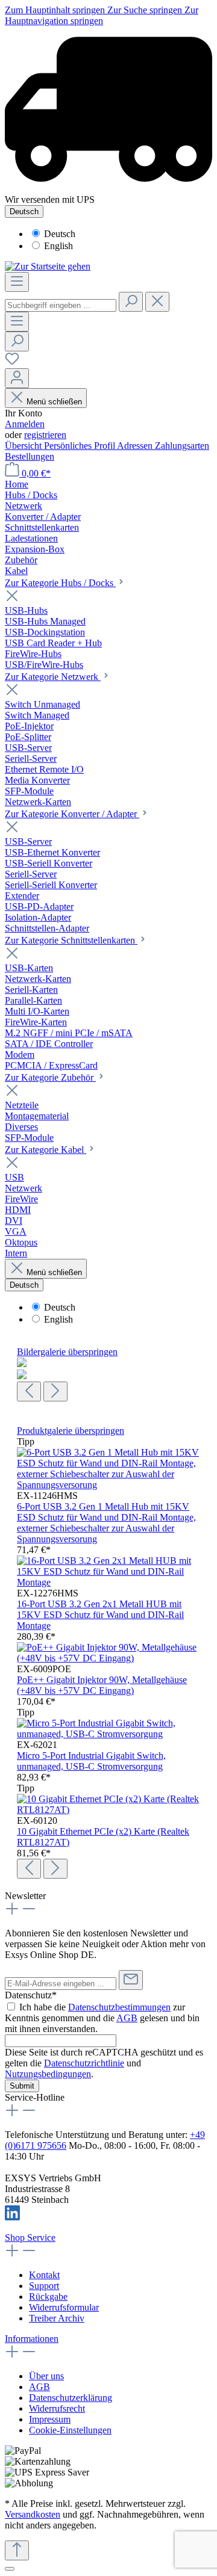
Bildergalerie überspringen (67, 1352)
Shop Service (30, 2238)
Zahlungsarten (182, 446)
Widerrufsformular (64, 2307)
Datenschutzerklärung (71, 2398)
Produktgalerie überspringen (71, 1431)
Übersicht (24, 446)
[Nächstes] (55, 1391)
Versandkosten (33, 2514)
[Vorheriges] (29, 1391)
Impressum (50, 2419)
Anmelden (25, 424)
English (58, 246)
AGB (127, 2018)
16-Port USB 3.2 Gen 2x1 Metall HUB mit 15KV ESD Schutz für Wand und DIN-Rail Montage (100, 1615)
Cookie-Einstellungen (70, 2430)
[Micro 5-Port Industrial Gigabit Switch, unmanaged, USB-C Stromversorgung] (108, 1734)
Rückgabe (48, 2296)
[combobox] (61, 305)
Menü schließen (54, 402)
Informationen (32, 2339)
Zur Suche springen (146, 10)
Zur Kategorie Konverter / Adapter (72, 814)
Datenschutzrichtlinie (84, 2063)
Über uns (46, 2376)
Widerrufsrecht (57, 2408)
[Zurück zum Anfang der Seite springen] (17, 2550)
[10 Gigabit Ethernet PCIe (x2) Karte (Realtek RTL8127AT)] (108, 1810)
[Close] (10, 2569)
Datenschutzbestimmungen (119, 2007)
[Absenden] (131, 1980)
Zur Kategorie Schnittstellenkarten (71, 940)
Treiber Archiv (57, 2318)
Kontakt (44, 2275)
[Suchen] (131, 302)
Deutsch (60, 234)
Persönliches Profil (80, 446)
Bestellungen (30, 456)
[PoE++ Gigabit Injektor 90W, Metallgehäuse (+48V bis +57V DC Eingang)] (108, 1658)
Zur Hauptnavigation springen (102, 15)
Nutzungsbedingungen (48, 2074)
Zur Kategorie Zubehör (50, 1077)
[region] (108, 1374)
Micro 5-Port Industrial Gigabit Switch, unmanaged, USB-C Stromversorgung (91, 1761)
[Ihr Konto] (17, 378)
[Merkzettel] (12, 363)
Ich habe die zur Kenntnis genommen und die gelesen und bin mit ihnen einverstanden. (102, 2018)
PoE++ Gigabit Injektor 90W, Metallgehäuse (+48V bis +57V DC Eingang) (102, 1685)
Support (44, 2286)
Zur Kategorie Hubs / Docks (60, 583)
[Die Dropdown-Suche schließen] (157, 302)
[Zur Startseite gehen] (48, 266)
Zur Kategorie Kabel (46, 1150)
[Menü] (17, 282)
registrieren (45, 435)
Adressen (136, 446)
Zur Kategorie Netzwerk (53, 677)
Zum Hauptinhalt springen (56, 10)
